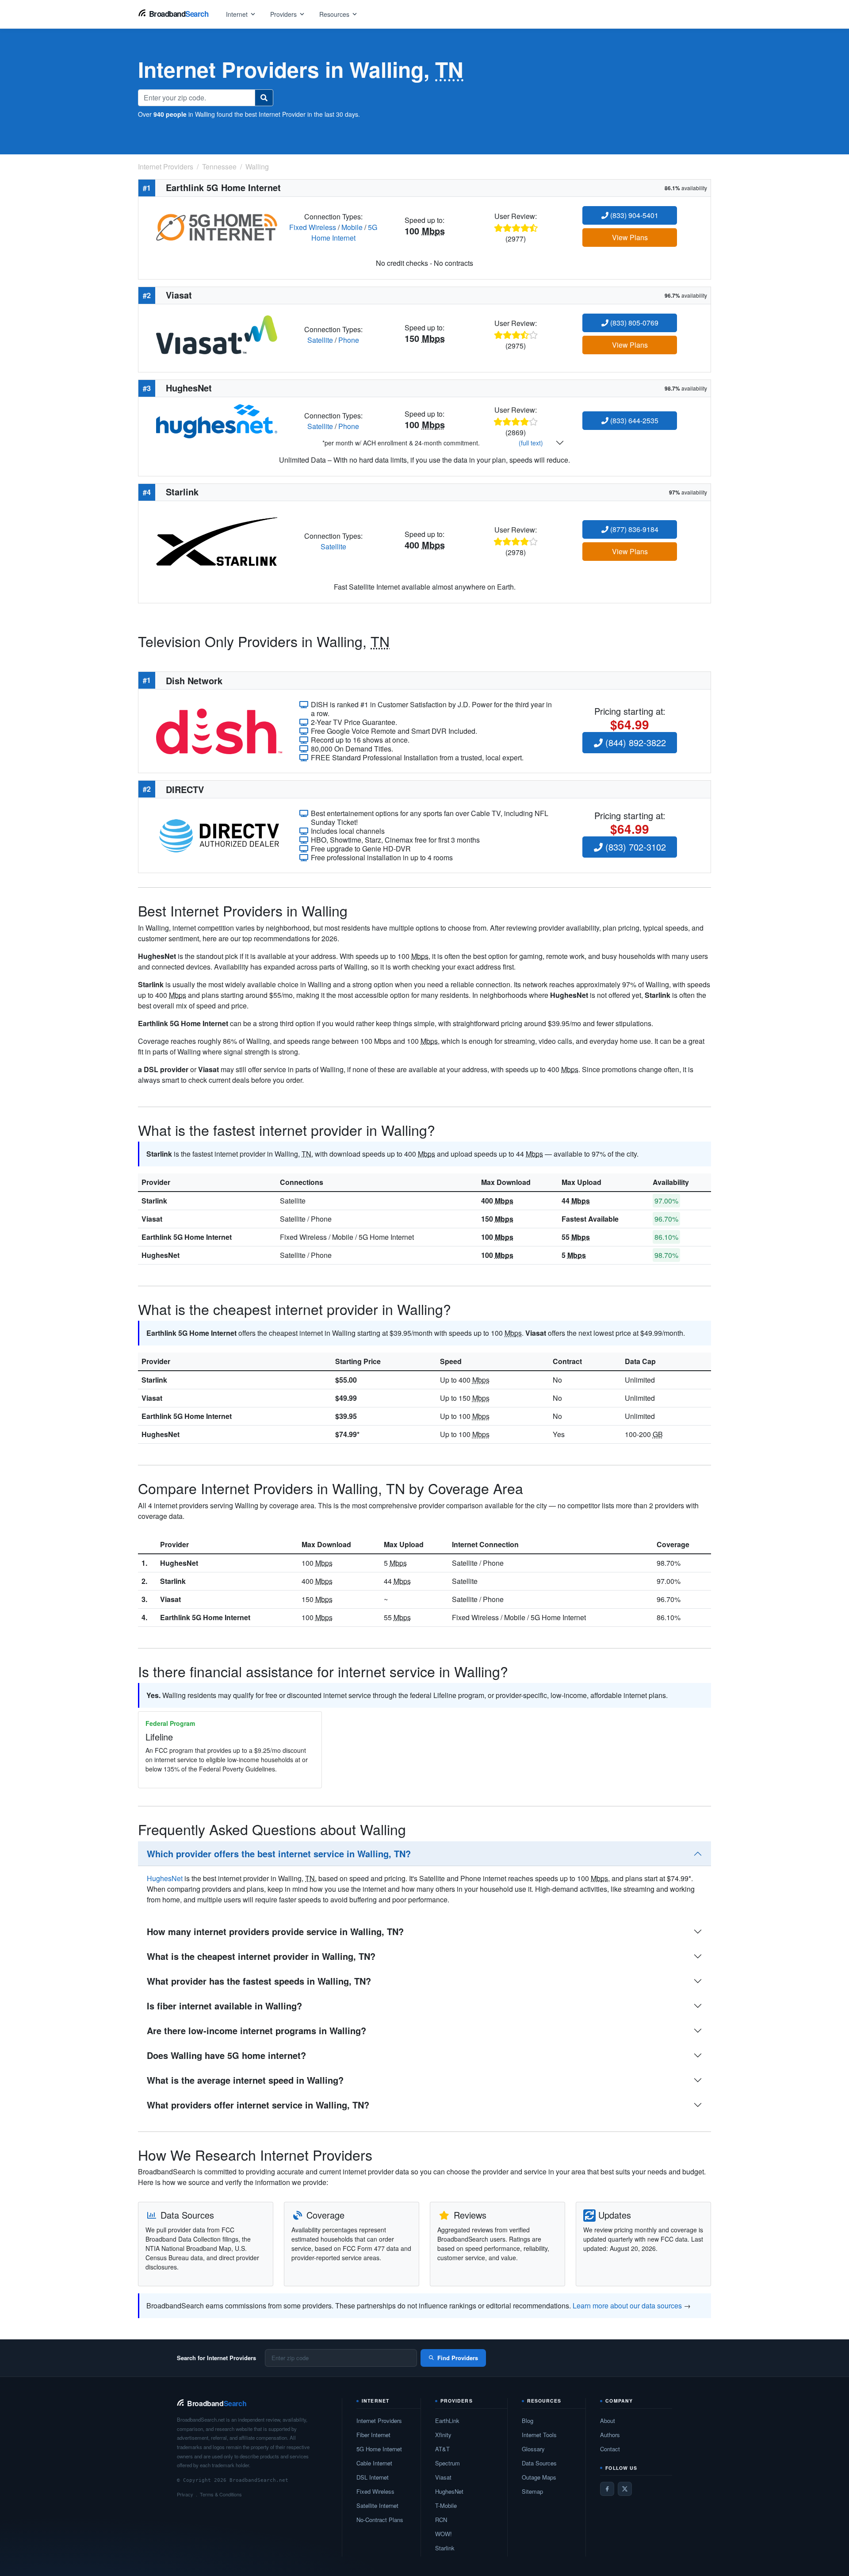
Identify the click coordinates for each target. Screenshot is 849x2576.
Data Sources (539, 2463)
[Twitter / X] (625, 2489)
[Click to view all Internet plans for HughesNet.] (217, 420)
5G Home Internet (344, 232)
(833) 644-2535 (633, 420)
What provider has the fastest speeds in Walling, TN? (259, 1981)
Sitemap (532, 2491)
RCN (441, 2520)
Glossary (533, 2449)
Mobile (352, 227)
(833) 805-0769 (633, 323)
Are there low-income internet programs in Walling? (256, 2030)
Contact (610, 2449)
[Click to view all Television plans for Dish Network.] (219, 730)
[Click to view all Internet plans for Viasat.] (217, 334)
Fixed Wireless (313, 227)
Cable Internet (374, 2463)
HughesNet (161, 1255)
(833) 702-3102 (634, 847)
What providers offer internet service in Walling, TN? (258, 2105)
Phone (349, 340)
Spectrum (447, 2463)
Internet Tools (539, 2435)
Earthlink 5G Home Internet (187, 1237)
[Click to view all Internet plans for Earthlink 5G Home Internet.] (217, 226)
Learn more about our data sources (627, 2306)
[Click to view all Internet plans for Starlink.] (217, 540)
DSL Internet (373, 2477)
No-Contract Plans (380, 2520)
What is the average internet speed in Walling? (245, 2080)
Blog (528, 2421)
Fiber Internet (373, 2435)
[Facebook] (607, 2489)
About (608, 2421)
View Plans (630, 237)
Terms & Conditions (221, 2494)
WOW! (444, 2534)
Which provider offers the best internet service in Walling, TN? (279, 1853)
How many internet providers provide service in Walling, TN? (275, 1931)
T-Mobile (446, 2505)
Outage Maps (539, 2477)
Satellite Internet (377, 2505)
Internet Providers (379, 2421)
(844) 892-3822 (634, 742)
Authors (610, 2435)
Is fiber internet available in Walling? (224, 2006)
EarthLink (447, 2421)
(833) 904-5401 (633, 215)
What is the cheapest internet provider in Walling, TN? (261, 1956)
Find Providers (458, 2358)
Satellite (320, 340)
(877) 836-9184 (633, 529)
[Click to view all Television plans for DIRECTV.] (219, 834)
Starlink (154, 1201)
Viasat (152, 1219)
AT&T (442, 2449)
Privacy (185, 2494)
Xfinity (443, 2435)
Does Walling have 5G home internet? (226, 2055)
